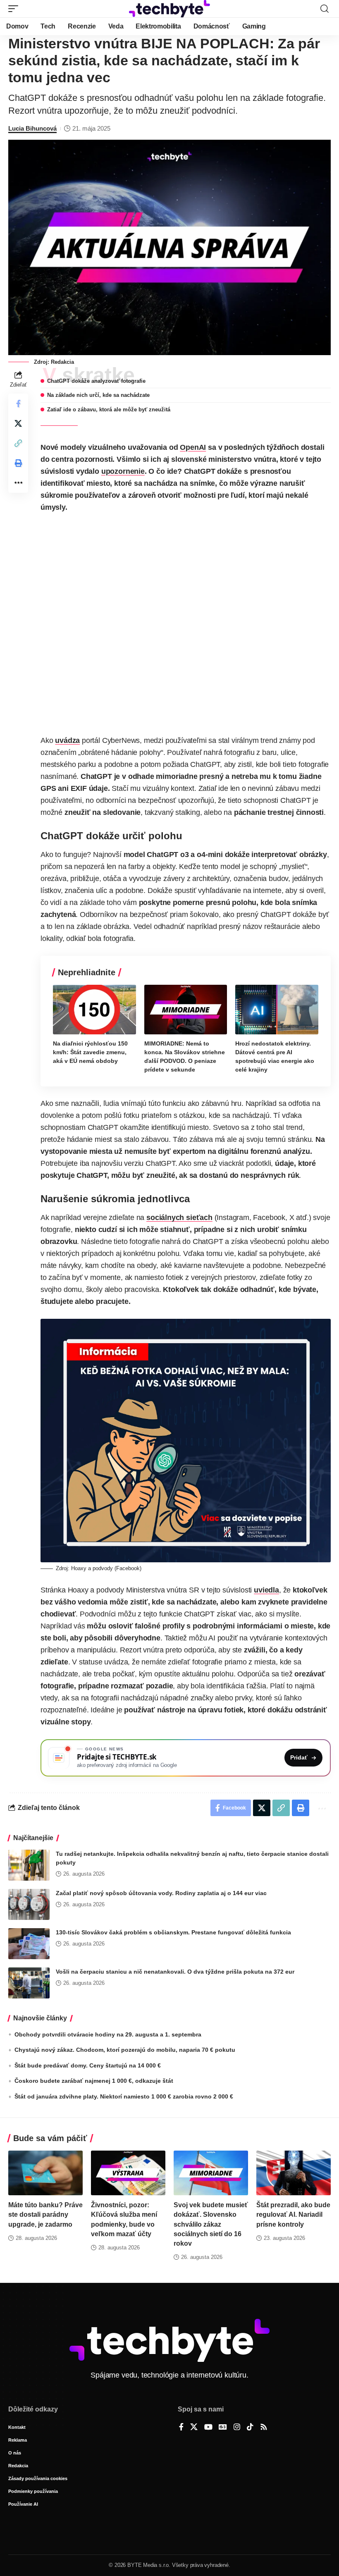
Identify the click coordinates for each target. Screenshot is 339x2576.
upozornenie (123, 471)
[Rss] (264, 2428)
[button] (15, 9)
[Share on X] (18, 423)
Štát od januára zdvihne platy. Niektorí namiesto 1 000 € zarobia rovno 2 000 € (124, 2096)
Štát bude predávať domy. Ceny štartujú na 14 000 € (88, 2065)
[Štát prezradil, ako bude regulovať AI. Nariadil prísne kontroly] (294, 2173)
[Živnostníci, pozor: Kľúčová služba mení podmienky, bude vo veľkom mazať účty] (128, 2173)
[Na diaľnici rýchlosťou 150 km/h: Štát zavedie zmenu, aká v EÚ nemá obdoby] (94, 1010)
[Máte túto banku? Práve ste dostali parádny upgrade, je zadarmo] (45, 2173)
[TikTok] (250, 2428)
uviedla (266, 1590)
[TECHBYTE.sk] (169, 9)
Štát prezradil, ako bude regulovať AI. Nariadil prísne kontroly (293, 2214)
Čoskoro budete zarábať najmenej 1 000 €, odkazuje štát (94, 2081)
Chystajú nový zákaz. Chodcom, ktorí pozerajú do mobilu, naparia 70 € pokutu (125, 2050)
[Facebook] (181, 2428)
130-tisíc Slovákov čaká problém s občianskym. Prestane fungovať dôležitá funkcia (173, 1932)
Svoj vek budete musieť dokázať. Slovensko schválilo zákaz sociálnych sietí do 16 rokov (211, 2224)
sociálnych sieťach (179, 1218)
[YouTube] (208, 2428)
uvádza (67, 740)
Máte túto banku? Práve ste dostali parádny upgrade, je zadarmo (45, 2214)
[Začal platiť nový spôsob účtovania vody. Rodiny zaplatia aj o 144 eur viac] (29, 1904)
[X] (194, 2428)
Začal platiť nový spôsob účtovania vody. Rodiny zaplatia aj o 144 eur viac (161, 1893)
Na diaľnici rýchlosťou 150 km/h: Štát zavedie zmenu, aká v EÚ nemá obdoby (90, 1052)
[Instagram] (237, 2428)
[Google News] (223, 2428)
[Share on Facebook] (18, 403)
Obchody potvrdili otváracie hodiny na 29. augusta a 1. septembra (108, 2034)
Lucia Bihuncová (32, 128)
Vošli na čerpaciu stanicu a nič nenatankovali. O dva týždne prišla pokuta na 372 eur (175, 1972)
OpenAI (193, 447)
